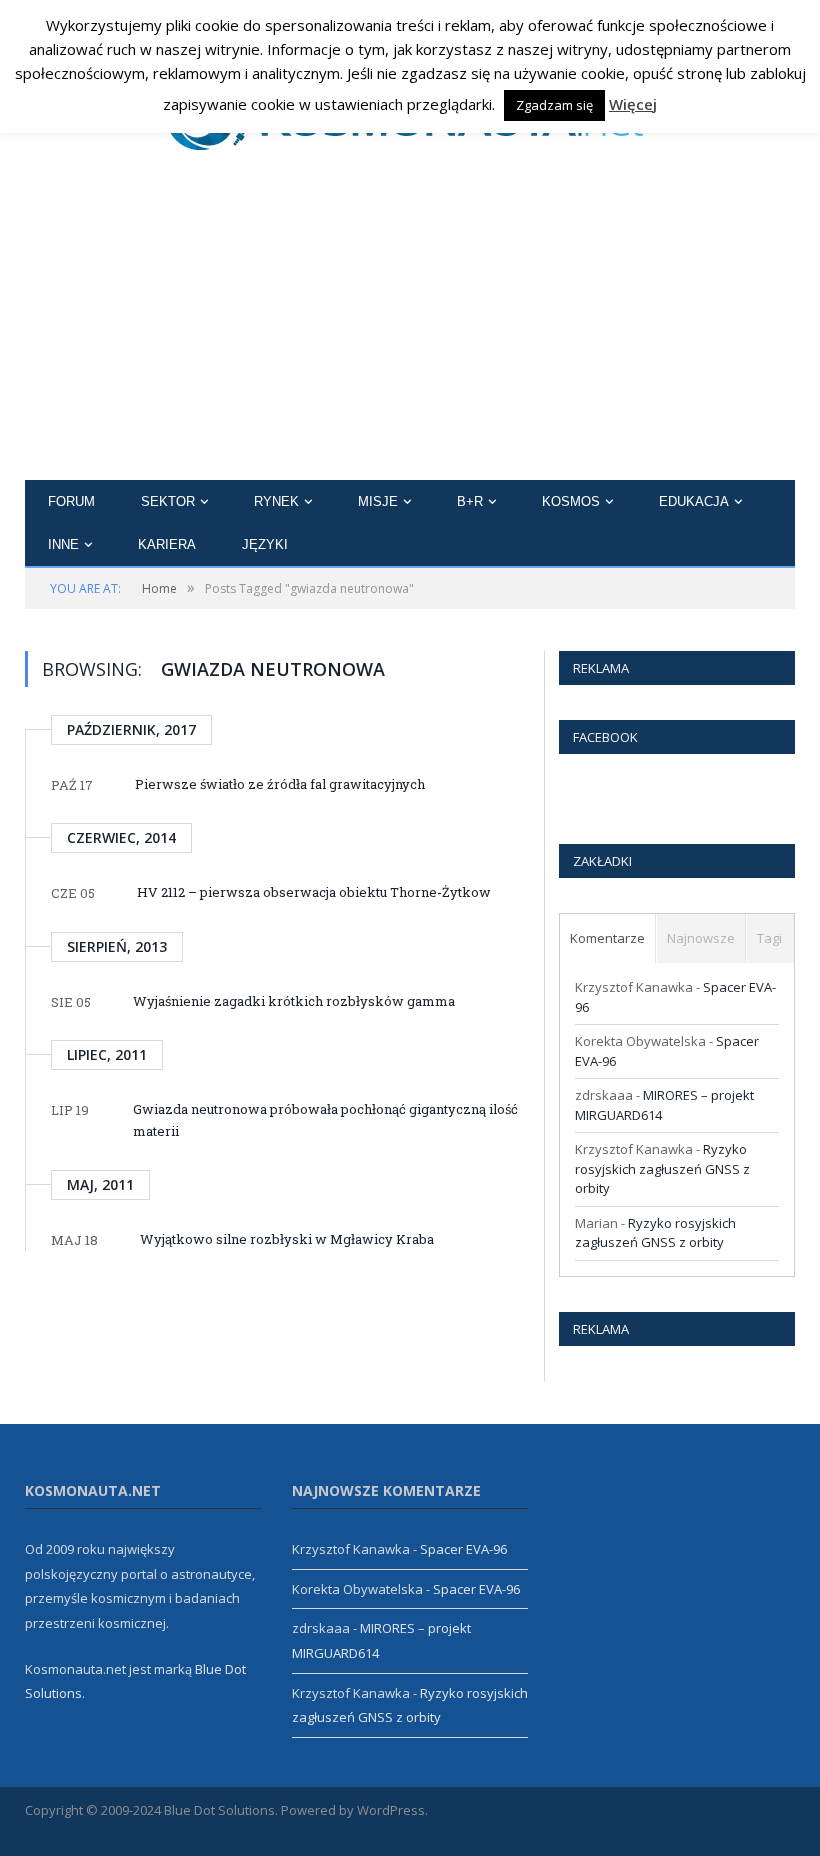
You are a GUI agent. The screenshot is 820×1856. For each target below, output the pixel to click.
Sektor (168, 501)
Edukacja (694, 501)
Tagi (769, 938)
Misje (378, 501)
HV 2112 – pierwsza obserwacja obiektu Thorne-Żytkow (314, 892)
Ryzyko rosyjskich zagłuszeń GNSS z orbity (662, 1168)
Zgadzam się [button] (554, 105)
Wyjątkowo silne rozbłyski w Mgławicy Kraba (287, 1239)
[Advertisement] (410, 330)
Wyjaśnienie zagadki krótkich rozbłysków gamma (294, 1001)
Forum (71, 501)
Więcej (633, 104)
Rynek (276, 501)
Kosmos (571, 501)
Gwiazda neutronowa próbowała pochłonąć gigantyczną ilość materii (325, 1120)
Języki (265, 544)
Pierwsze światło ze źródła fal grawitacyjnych (280, 784)
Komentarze (607, 938)
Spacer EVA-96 (463, 1549)
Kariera (167, 544)
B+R (470, 501)
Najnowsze (701, 938)
